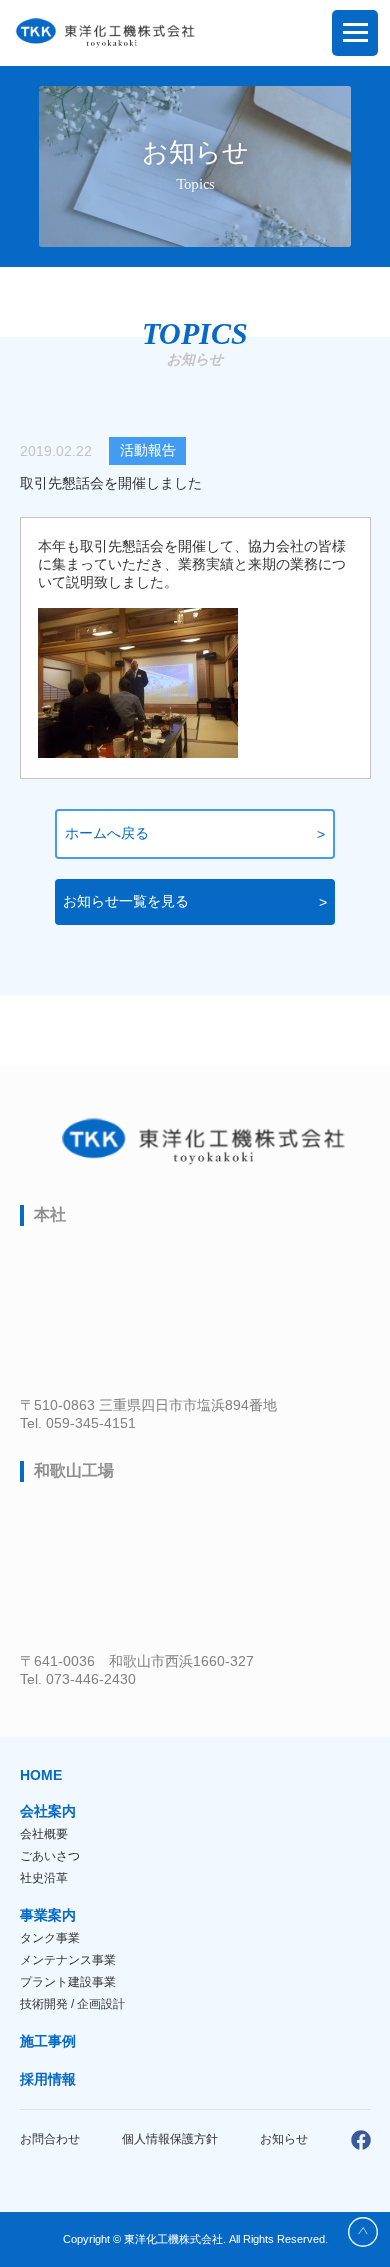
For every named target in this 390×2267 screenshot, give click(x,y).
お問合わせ (50, 2139)
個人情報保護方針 (170, 2139)
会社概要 (44, 1834)
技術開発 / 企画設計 (72, 2004)
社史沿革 (44, 1878)
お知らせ (284, 2139)
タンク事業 (50, 1938)
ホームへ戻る (107, 833)
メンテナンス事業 (68, 1960)
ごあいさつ (50, 1856)
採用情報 (48, 2079)
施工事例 (48, 2041)
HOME (41, 1775)
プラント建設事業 (68, 1982)
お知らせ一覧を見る (126, 901)
